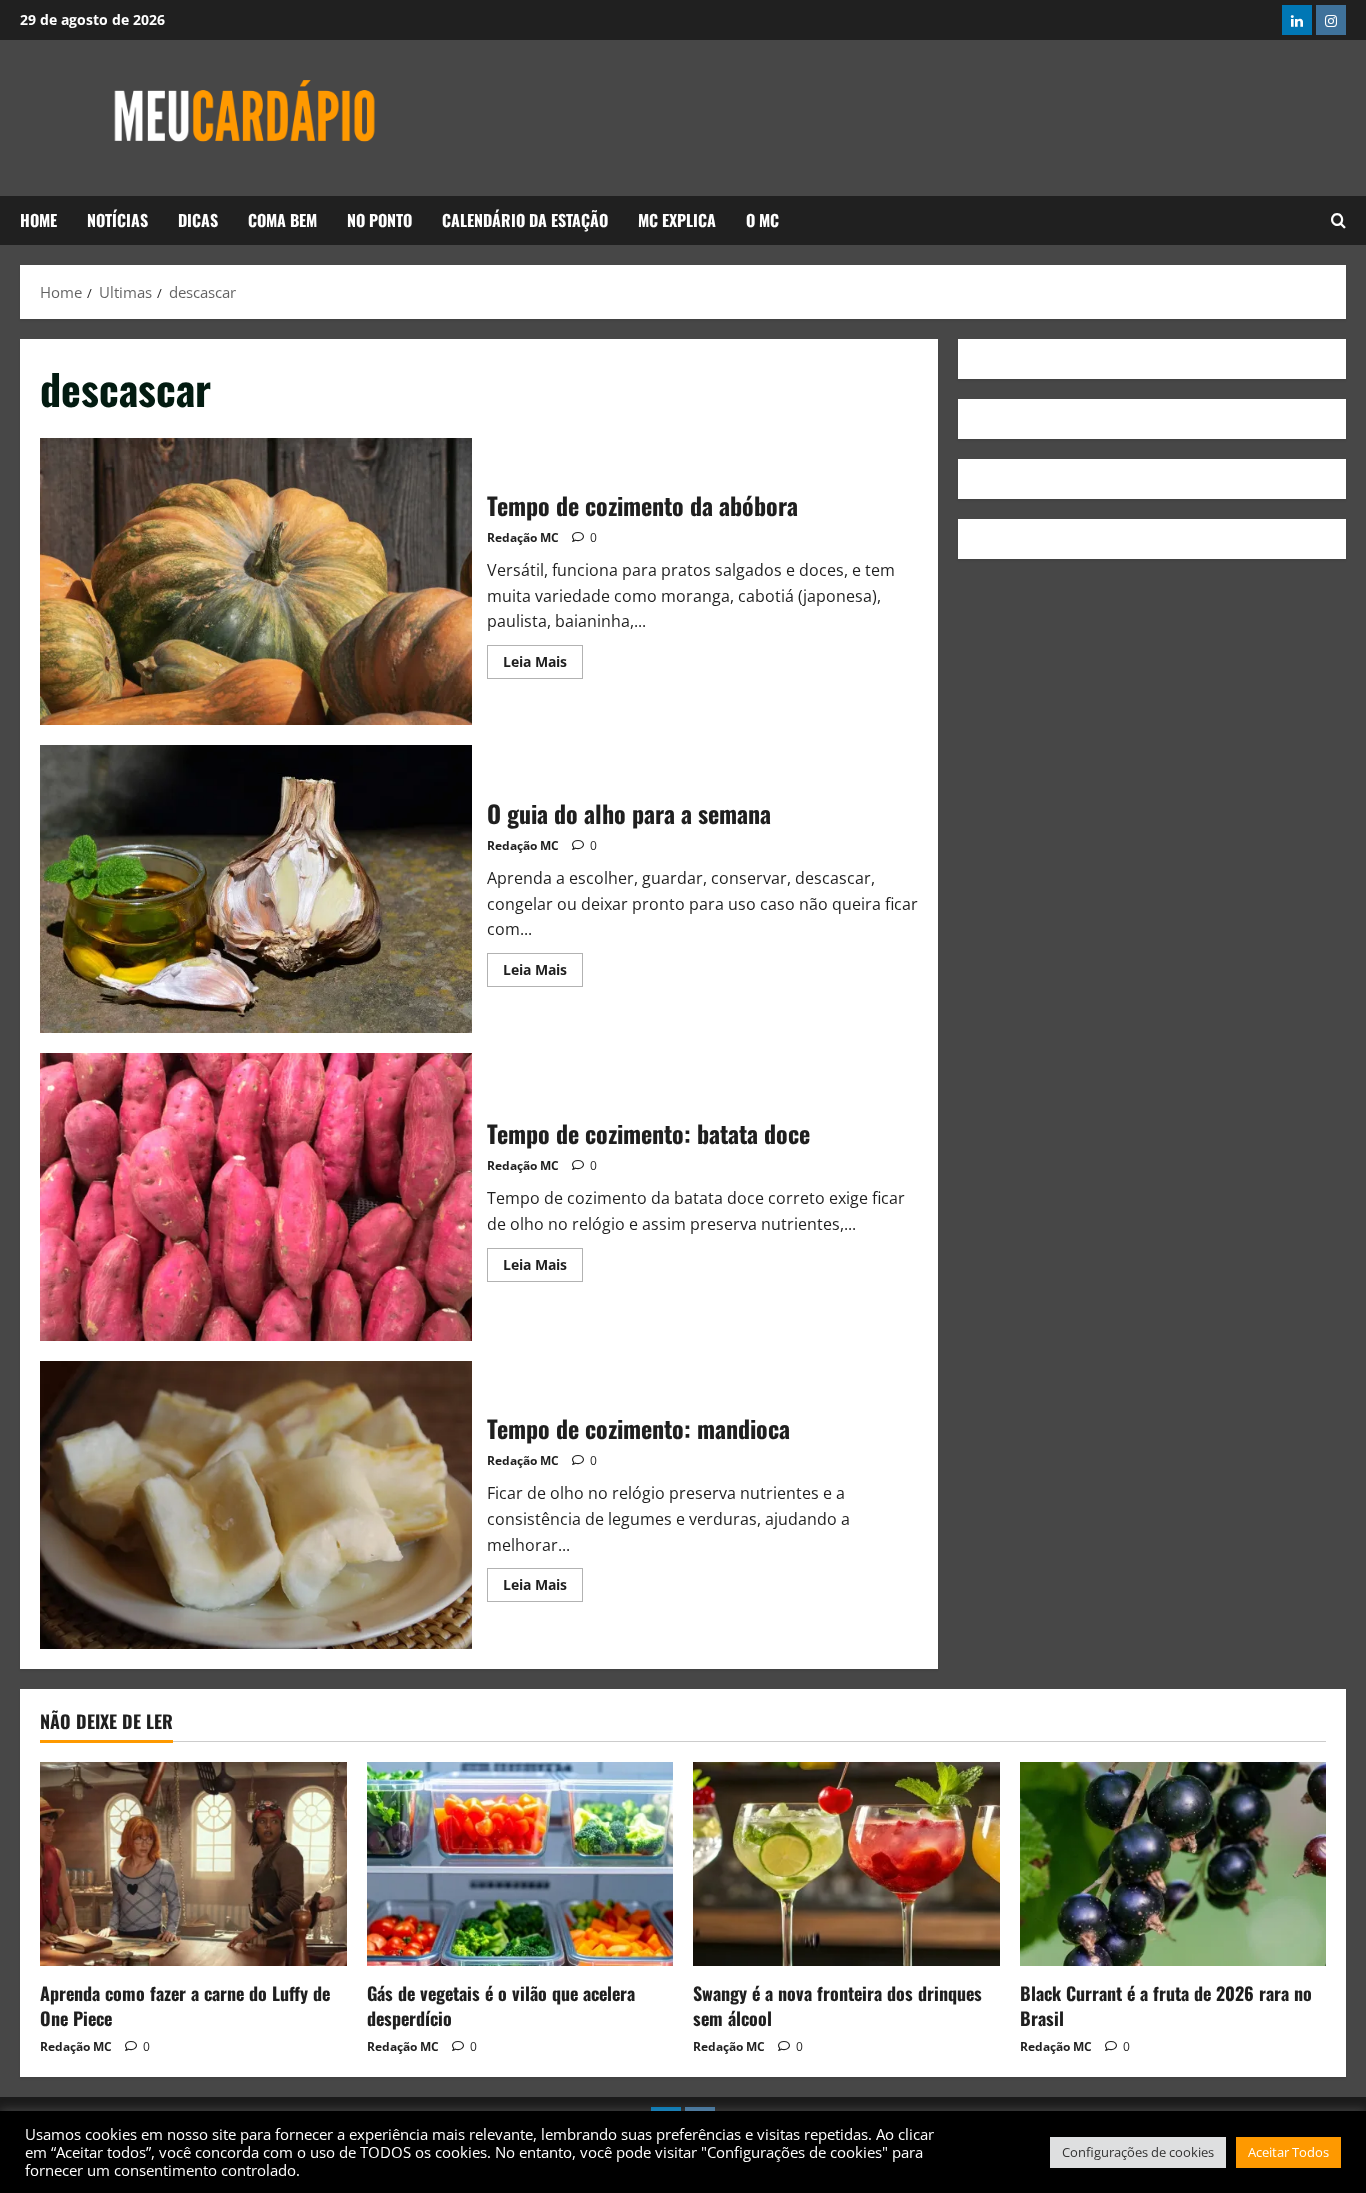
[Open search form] (1338, 220)
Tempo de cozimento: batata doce (256, 1197)
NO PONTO (379, 220)
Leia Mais (543, 658)
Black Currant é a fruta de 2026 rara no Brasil (1166, 2005)
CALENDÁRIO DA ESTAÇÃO (525, 220)
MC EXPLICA (677, 220)
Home (38, 220)
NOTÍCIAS (117, 220)
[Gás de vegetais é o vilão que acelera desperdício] (520, 1864)
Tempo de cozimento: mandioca (256, 1505)
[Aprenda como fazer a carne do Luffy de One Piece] (193, 1864)
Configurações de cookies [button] (1138, 2152)
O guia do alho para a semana (256, 889)
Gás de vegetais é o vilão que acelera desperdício (501, 2005)
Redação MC (523, 537)
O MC (762, 220)
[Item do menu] (1297, 20)
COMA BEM (282, 220)
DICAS (198, 220)
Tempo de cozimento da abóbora (256, 582)
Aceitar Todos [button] (1288, 2152)
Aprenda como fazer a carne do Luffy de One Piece (185, 2005)
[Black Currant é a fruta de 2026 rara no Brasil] (1173, 1864)
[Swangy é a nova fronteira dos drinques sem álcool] (846, 1864)
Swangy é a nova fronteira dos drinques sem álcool (837, 2005)
